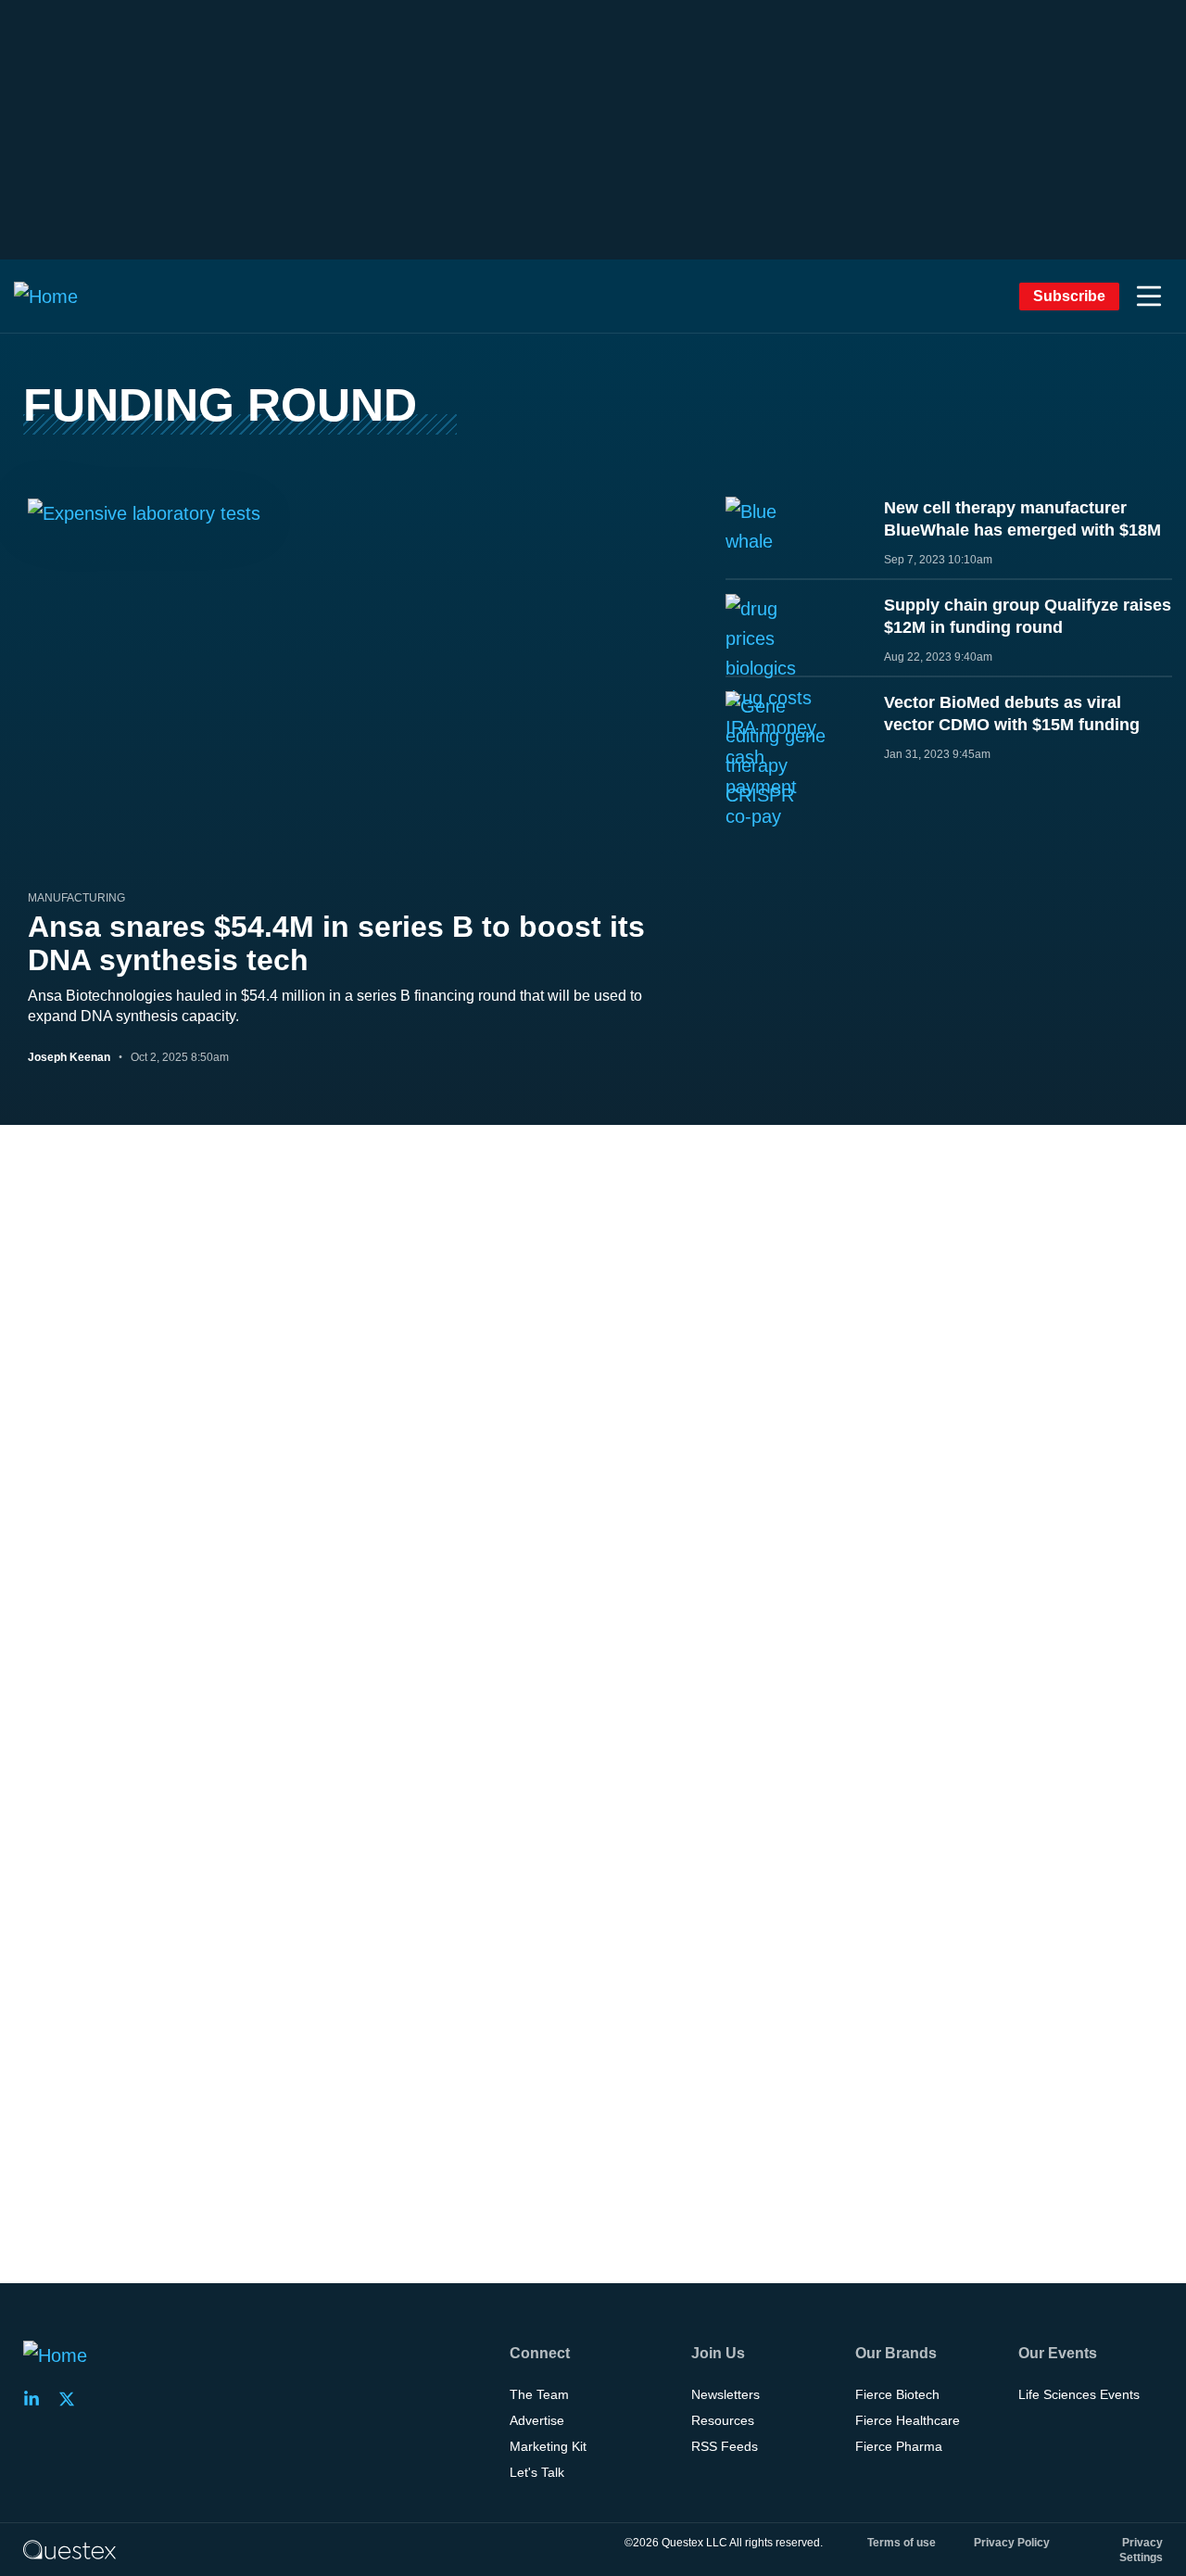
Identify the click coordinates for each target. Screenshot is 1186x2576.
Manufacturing (76, 898)
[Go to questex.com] (69, 2549)
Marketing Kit (548, 2446)
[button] (1149, 297)
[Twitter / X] (72, 2399)
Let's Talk (537, 2472)
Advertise (537, 2420)
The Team (539, 2394)
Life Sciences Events (1079, 2394)
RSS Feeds (725, 2446)
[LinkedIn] (37, 2399)
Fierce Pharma (899, 2446)
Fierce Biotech (897, 2394)
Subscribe (1069, 296)
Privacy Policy (1012, 2543)
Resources (723, 2420)
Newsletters (725, 2394)
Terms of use (902, 2543)
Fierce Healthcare (908, 2420)
